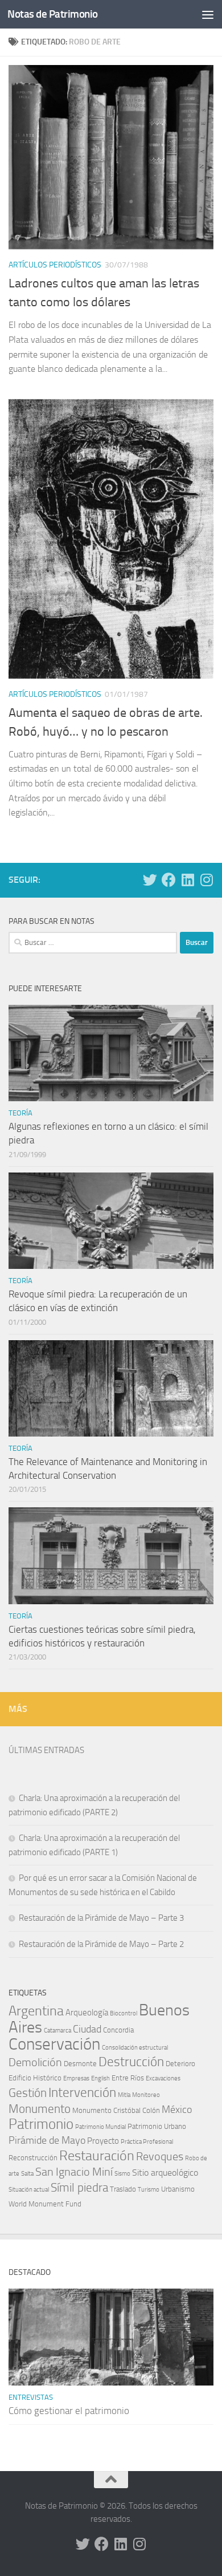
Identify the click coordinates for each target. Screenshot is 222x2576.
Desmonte (80, 2064)
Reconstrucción (33, 2158)
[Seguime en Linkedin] (188, 880)
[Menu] (208, 14)
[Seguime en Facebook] (169, 880)
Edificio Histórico (35, 2078)
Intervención (82, 2092)
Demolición (35, 2062)
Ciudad (87, 2029)
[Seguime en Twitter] (150, 880)
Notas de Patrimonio (53, 14)
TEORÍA (20, 1113)
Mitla (124, 2095)
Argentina (36, 2011)
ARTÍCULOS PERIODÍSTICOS (55, 265)
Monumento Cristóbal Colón (116, 2110)
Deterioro (180, 2064)
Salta (27, 2174)
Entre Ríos (128, 2078)
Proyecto (103, 2141)
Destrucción (131, 2062)
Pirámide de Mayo (47, 2141)
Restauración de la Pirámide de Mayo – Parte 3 (101, 1918)
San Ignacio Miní (74, 2172)
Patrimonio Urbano (157, 2126)
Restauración (97, 2156)
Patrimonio (41, 2124)
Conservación (54, 2044)
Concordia (118, 2030)
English (100, 2078)
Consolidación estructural (135, 2048)
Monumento (40, 2109)
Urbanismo (178, 2189)
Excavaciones (163, 2078)
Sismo (122, 2174)
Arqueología (87, 2013)
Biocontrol (124, 2013)
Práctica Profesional (147, 2142)
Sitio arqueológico (165, 2173)
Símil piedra (79, 2187)
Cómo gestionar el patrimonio (69, 2411)
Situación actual (29, 2190)
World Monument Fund (45, 2204)
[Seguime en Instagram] (206, 880)
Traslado (123, 2189)
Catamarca (57, 2031)
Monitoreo (146, 2095)
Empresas (76, 2078)
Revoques (160, 2157)
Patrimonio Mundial (100, 2127)
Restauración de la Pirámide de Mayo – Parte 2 (101, 1944)
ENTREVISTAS (31, 2397)
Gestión (28, 2093)
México (177, 2110)
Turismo (149, 2190)
